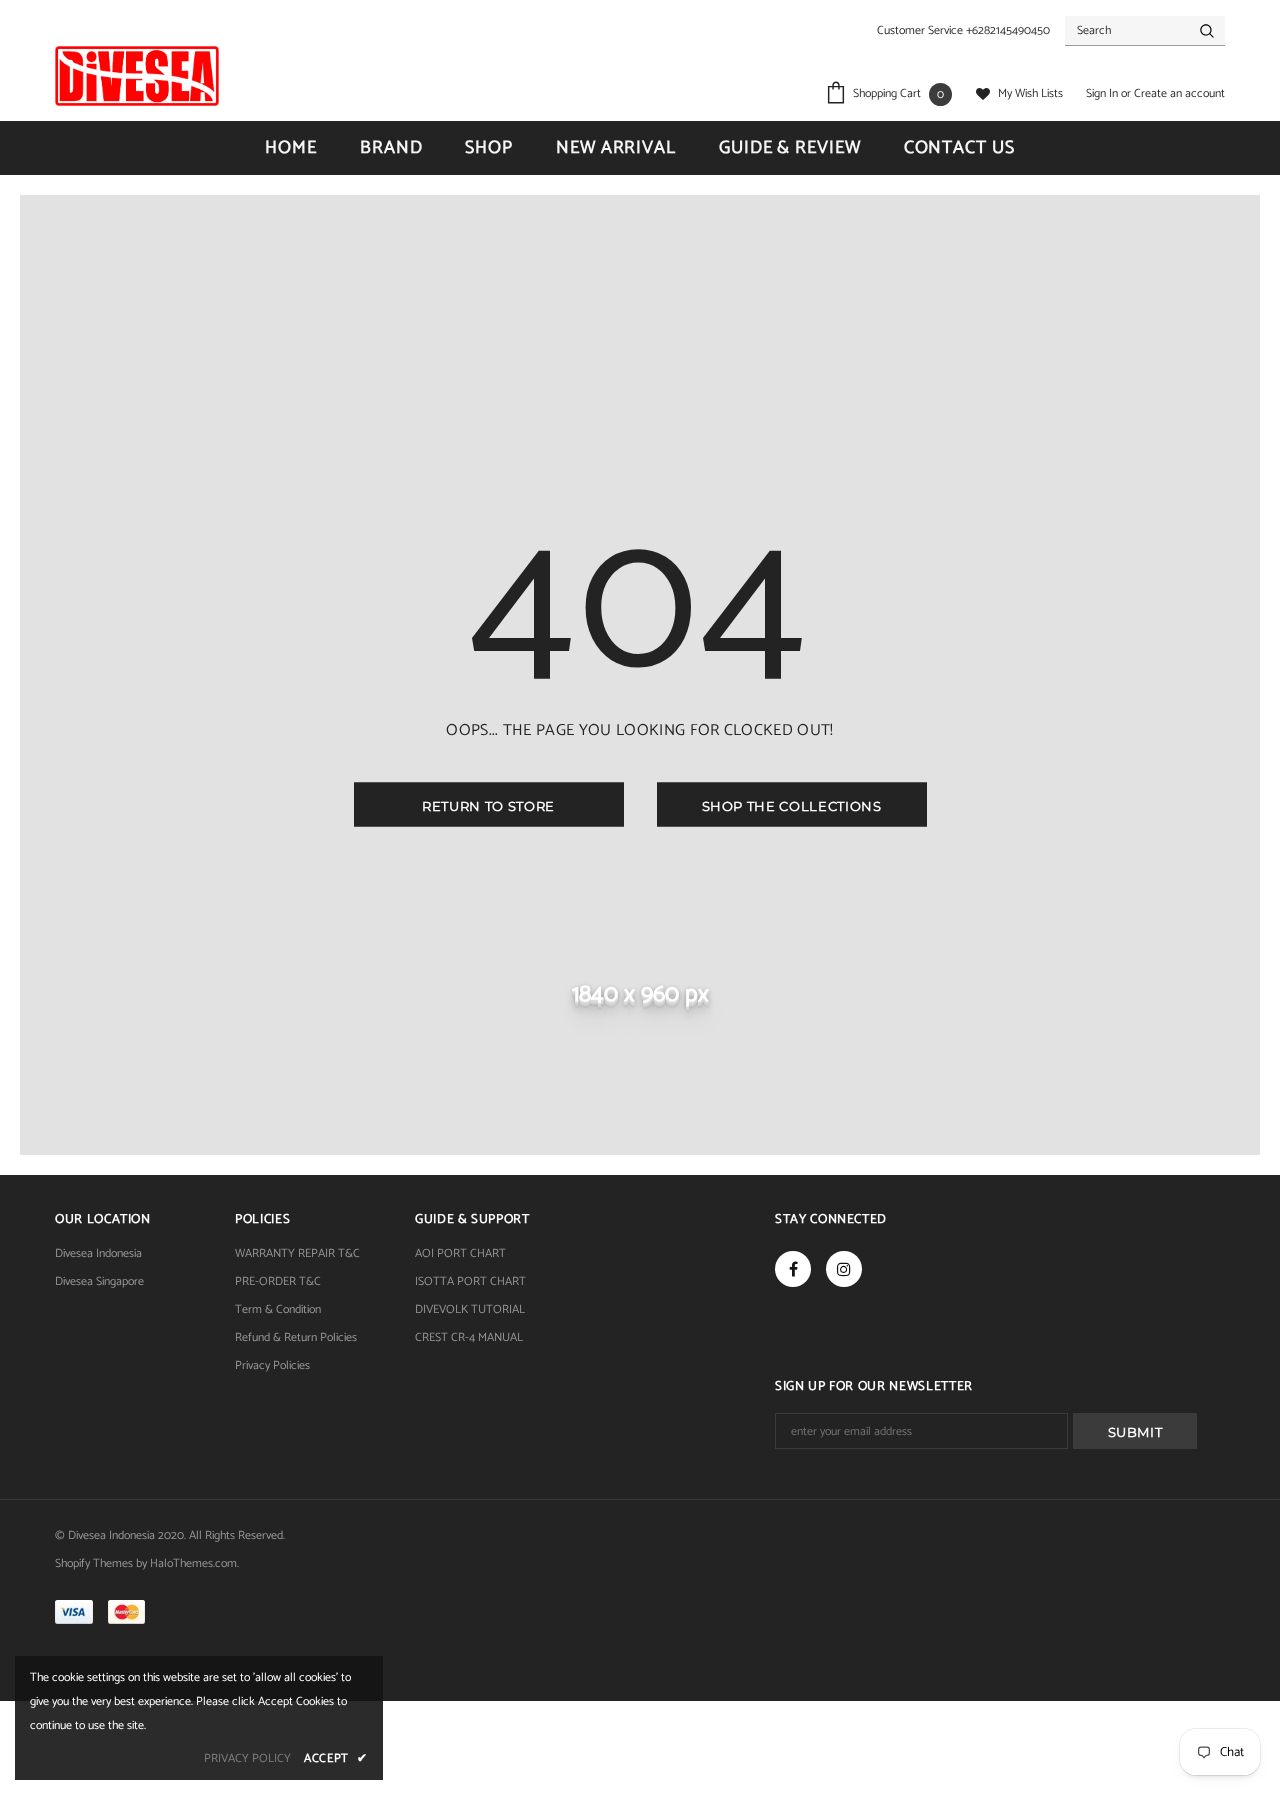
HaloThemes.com (193, 1563)
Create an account (1179, 93)
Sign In (1103, 93)
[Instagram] (844, 1269)
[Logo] (137, 76)
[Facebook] (793, 1269)
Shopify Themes (94, 1563)
